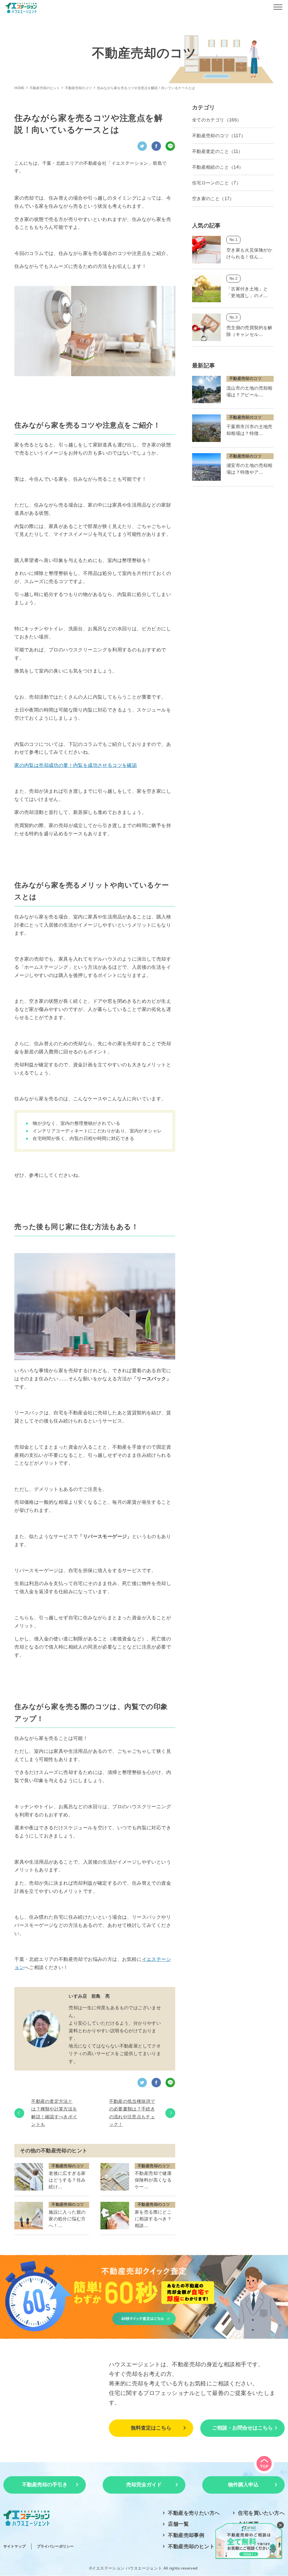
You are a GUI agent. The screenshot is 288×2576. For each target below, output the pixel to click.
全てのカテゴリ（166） (217, 120)
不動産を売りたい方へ (194, 2513)
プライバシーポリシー (55, 2546)
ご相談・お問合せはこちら (242, 2428)
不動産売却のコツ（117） (219, 136)
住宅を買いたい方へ (261, 2513)
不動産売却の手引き (45, 2485)
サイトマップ (14, 2546)
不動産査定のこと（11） (218, 151)
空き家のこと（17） (213, 199)
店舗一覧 (178, 2524)
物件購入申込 (243, 2485)
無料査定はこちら (151, 2428)
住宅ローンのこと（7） (216, 183)
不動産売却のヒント (191, 2546)
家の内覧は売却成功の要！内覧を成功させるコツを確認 (76, 765)
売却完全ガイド (144, 2485)
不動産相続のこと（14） (218, 167)
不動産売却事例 (186, 2535)
